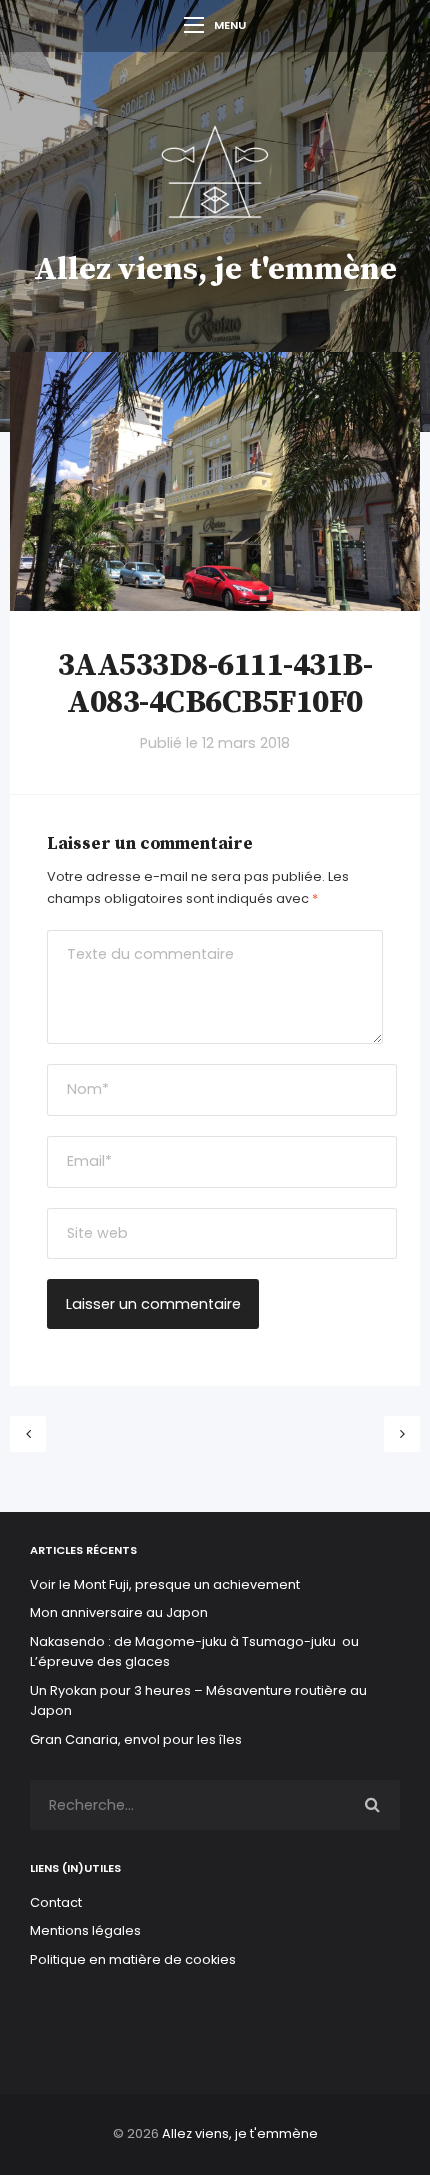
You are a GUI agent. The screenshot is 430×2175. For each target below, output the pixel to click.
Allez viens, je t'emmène (215, 270)
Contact (56, 1902)
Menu (230, 25)
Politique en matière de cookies (133, 1959)
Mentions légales (85, 1930)
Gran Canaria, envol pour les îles (136, 1739)
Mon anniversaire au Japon (120, 1612)
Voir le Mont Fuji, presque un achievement (165, 1584)
